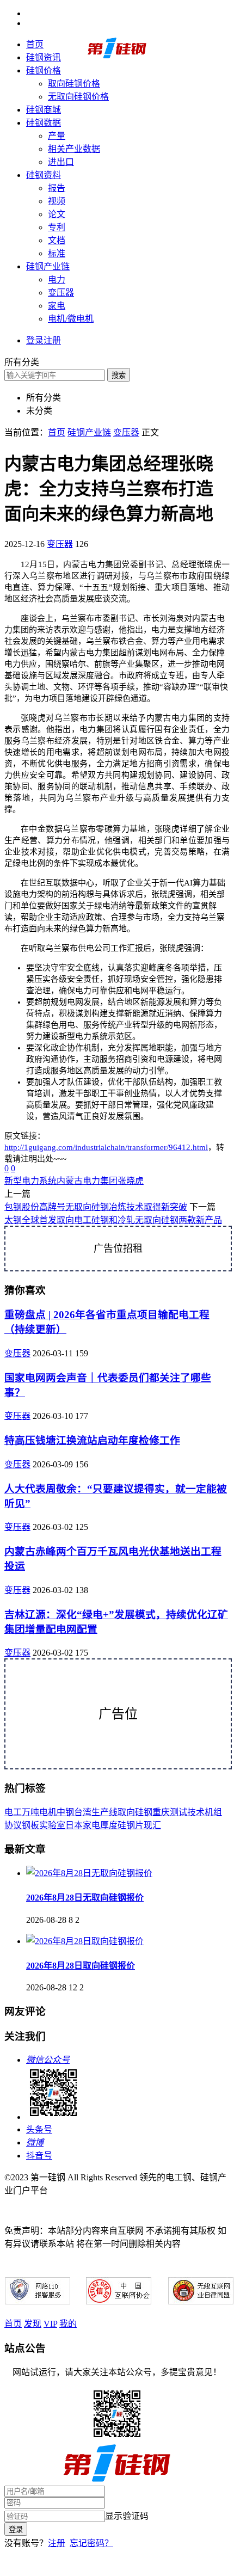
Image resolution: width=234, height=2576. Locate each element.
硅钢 (144, 1812)
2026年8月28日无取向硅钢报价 (85, 1898)
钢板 (30, 1825)
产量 (57, 136)
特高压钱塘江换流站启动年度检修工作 (92, 1440)
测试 (178, 1812)
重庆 (161, 1812)
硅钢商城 (44, 110)
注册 (57, 2543)
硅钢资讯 (44, 57)
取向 (126, 1812)
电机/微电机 (71, 319)
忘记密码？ (91, 2543)
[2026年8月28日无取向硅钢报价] (89, 1873)
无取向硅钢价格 (78, 97)
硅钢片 (131, 1825)
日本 (74, 1825)
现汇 (152, 1825)
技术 (196, 1812)
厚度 (109, 1825)
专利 (57, 227)
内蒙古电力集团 (87, 1181)
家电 (57, 306)
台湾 (83, 1812)
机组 (213, 1812)
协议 (13, 1825)
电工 (13, 1812)
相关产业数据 (74, 149)
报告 (57, 188)
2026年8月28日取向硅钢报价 (81, 1966)
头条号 (39, 2129)
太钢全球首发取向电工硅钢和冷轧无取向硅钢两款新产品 (113, 1220)
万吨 (30, 1812)
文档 (57, 240)
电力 (57, 279)
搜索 (119, 375)
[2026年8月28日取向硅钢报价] (85, 1941)
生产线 (104, 1812)
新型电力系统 (30, 1181)
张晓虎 (131, 1181)
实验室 (52, 1825)
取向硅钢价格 (74, 84)
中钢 (65, 1812)
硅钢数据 (44, 123)
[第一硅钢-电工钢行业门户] (117, 56)
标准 (57, 253)
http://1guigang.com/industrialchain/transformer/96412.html (106, 1147)
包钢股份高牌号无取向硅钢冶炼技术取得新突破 (96, 1207)
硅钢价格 (44, 70)
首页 (35, 44)
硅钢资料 (44, 175)
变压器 (61, 293)
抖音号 (39, 2156)
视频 (57, 201)
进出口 (61, 162)
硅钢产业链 (48, 266)
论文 (57, 214)
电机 (48, 1812)
